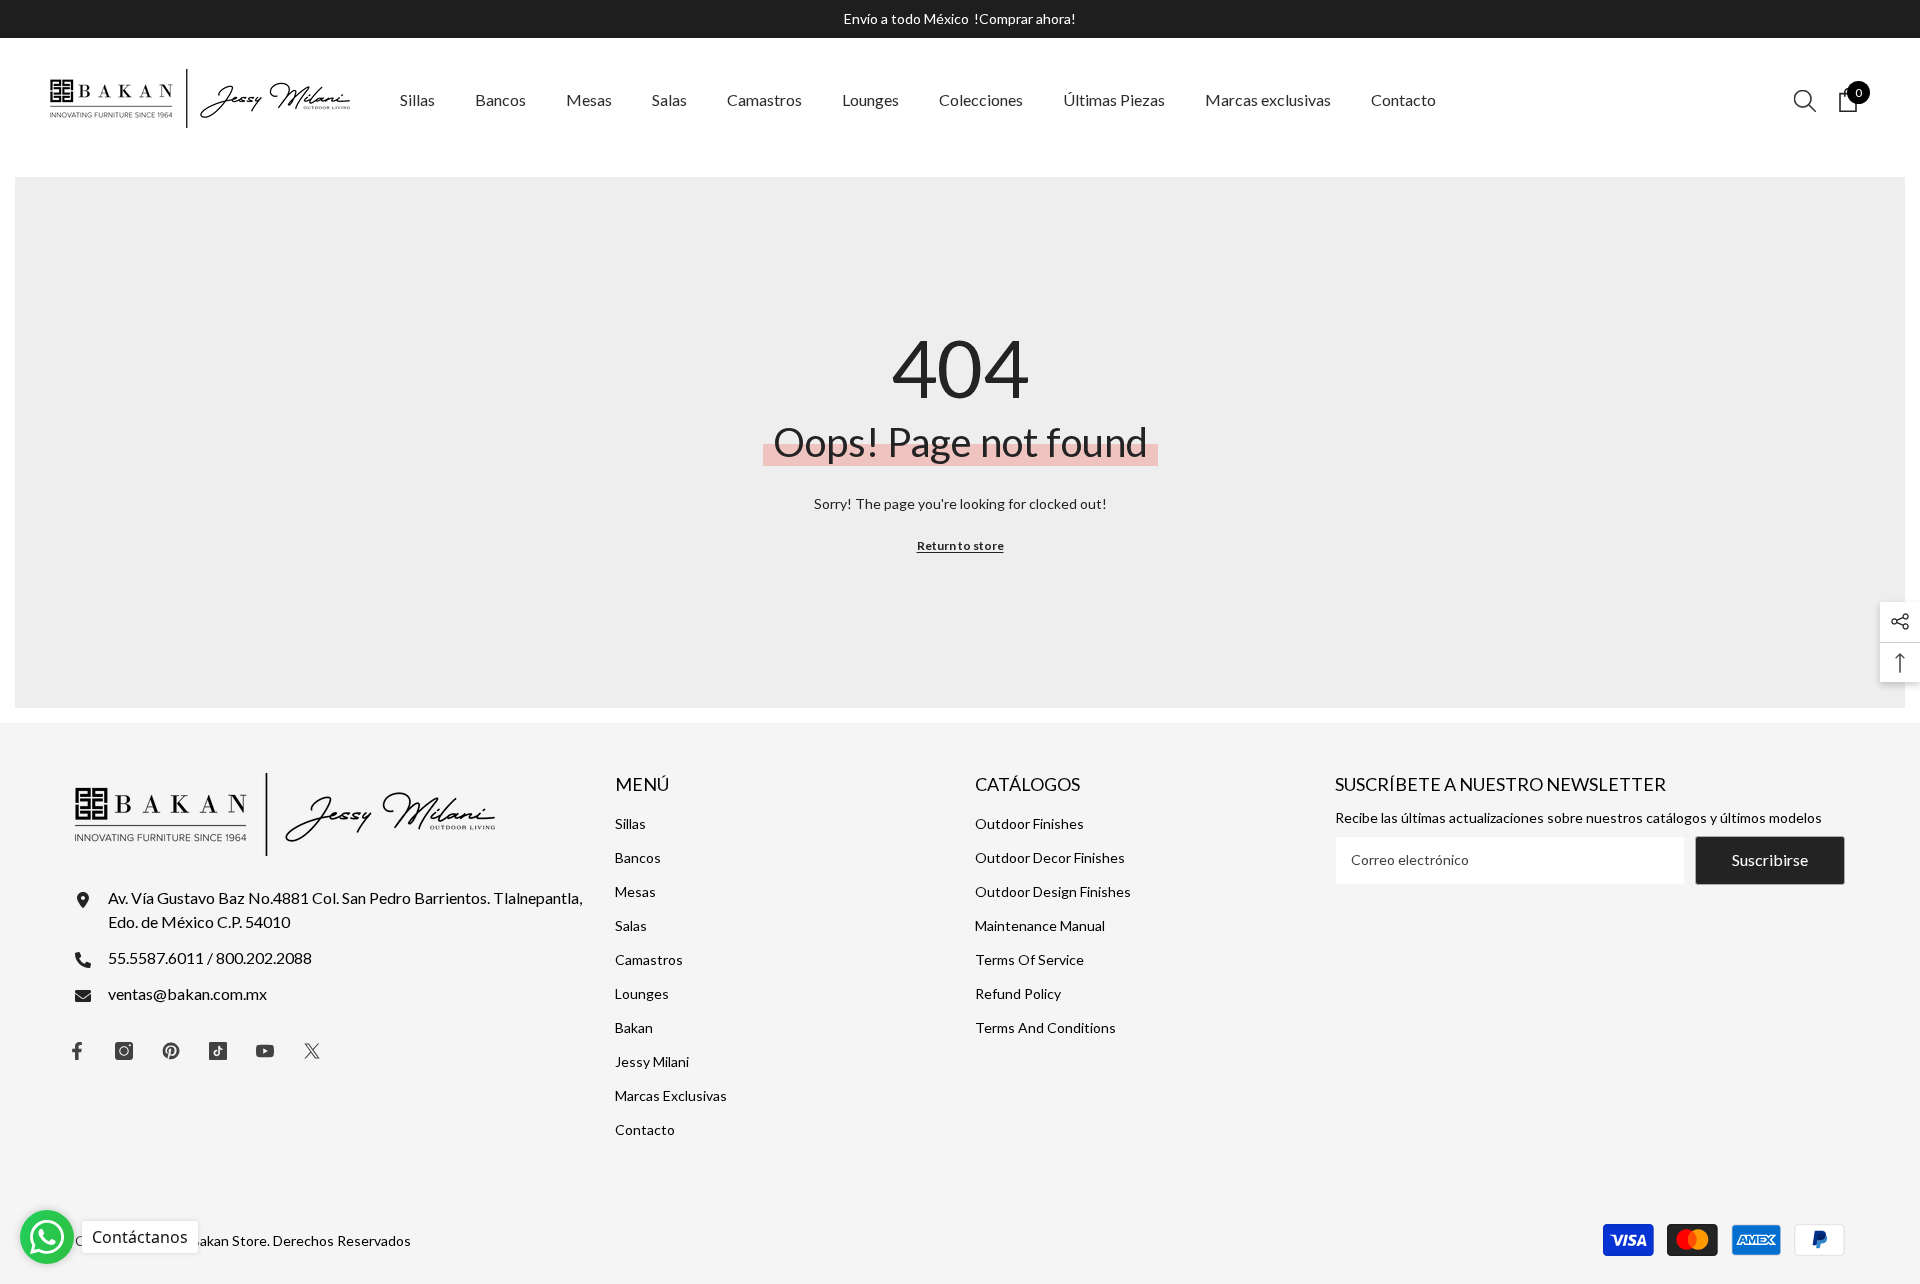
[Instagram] (124, 1051)
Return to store (960, 545)
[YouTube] (265, 1051)
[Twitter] (312, 1051)
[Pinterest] (171, 1051)
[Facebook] (77, 1051)
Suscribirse (1770, 859)
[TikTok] (218, 1051)
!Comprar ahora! (1025, 18)
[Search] (1805, 100)
